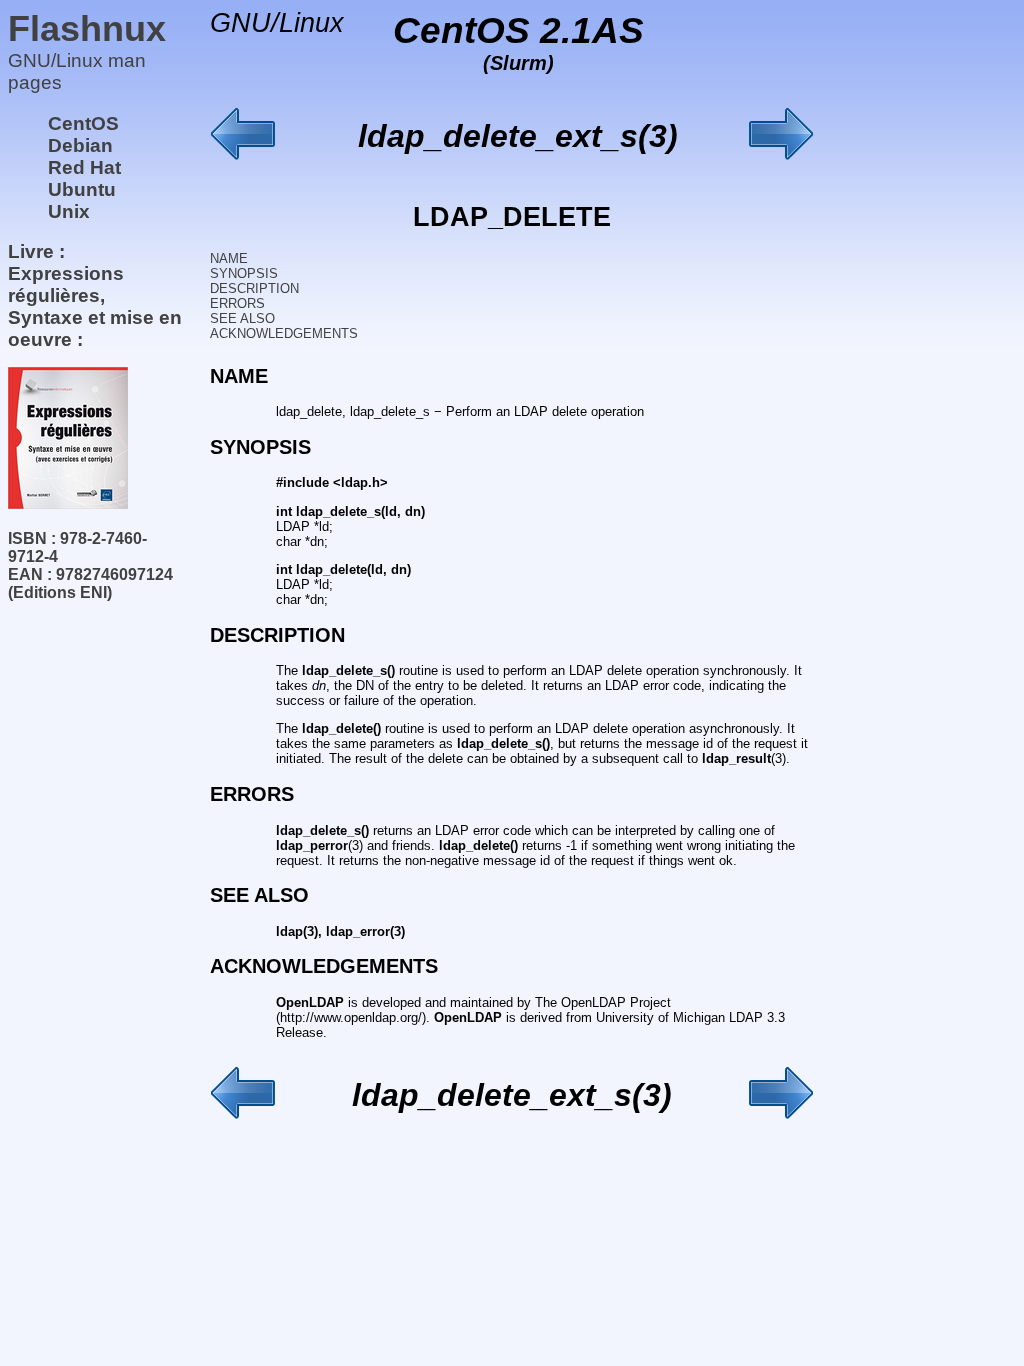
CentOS (83, 123)
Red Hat (84, 167)
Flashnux (87, 28)
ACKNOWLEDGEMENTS (284, 333)
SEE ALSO (242, 318)
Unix (69, 211)
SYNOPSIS (244, 273)
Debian (80, 145)
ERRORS (237, 303)
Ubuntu (82, 189)
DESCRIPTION (254, 288)
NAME (229, 258)
